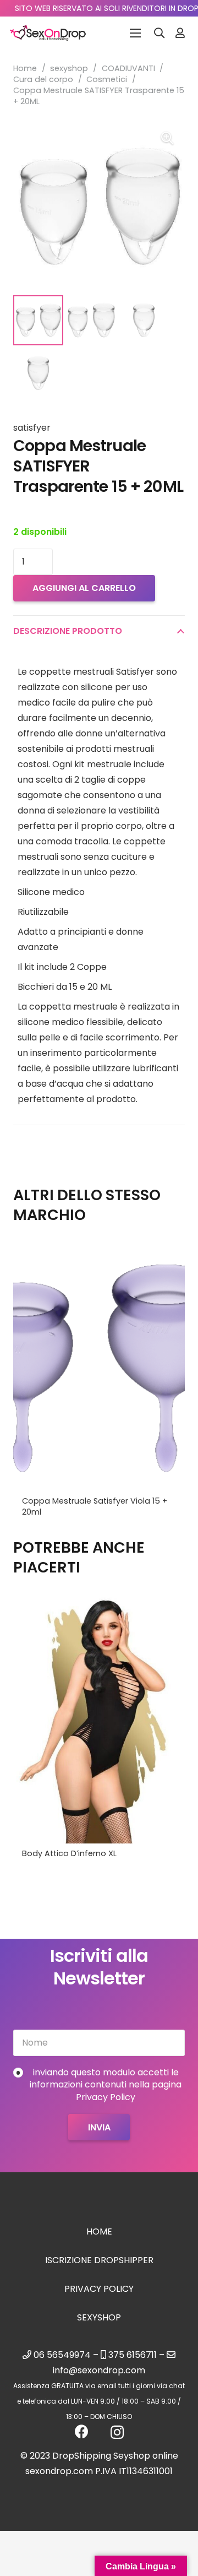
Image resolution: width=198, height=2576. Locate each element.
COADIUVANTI (128, 68)
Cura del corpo (43, 79)
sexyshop (69, 68)
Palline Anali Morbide (62, 1853)
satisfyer (32, 428)
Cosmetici (107, 79)
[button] (159, 33)
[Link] (180, 33)
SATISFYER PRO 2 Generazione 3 (82, 1501)
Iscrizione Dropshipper (99, 2260)
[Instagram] (117, 2432)
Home (25, 68)
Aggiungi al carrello (84, 588)
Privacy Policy (99, 2289)
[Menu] (135, 33)
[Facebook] (82, 2431)
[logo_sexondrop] (48, 33)
